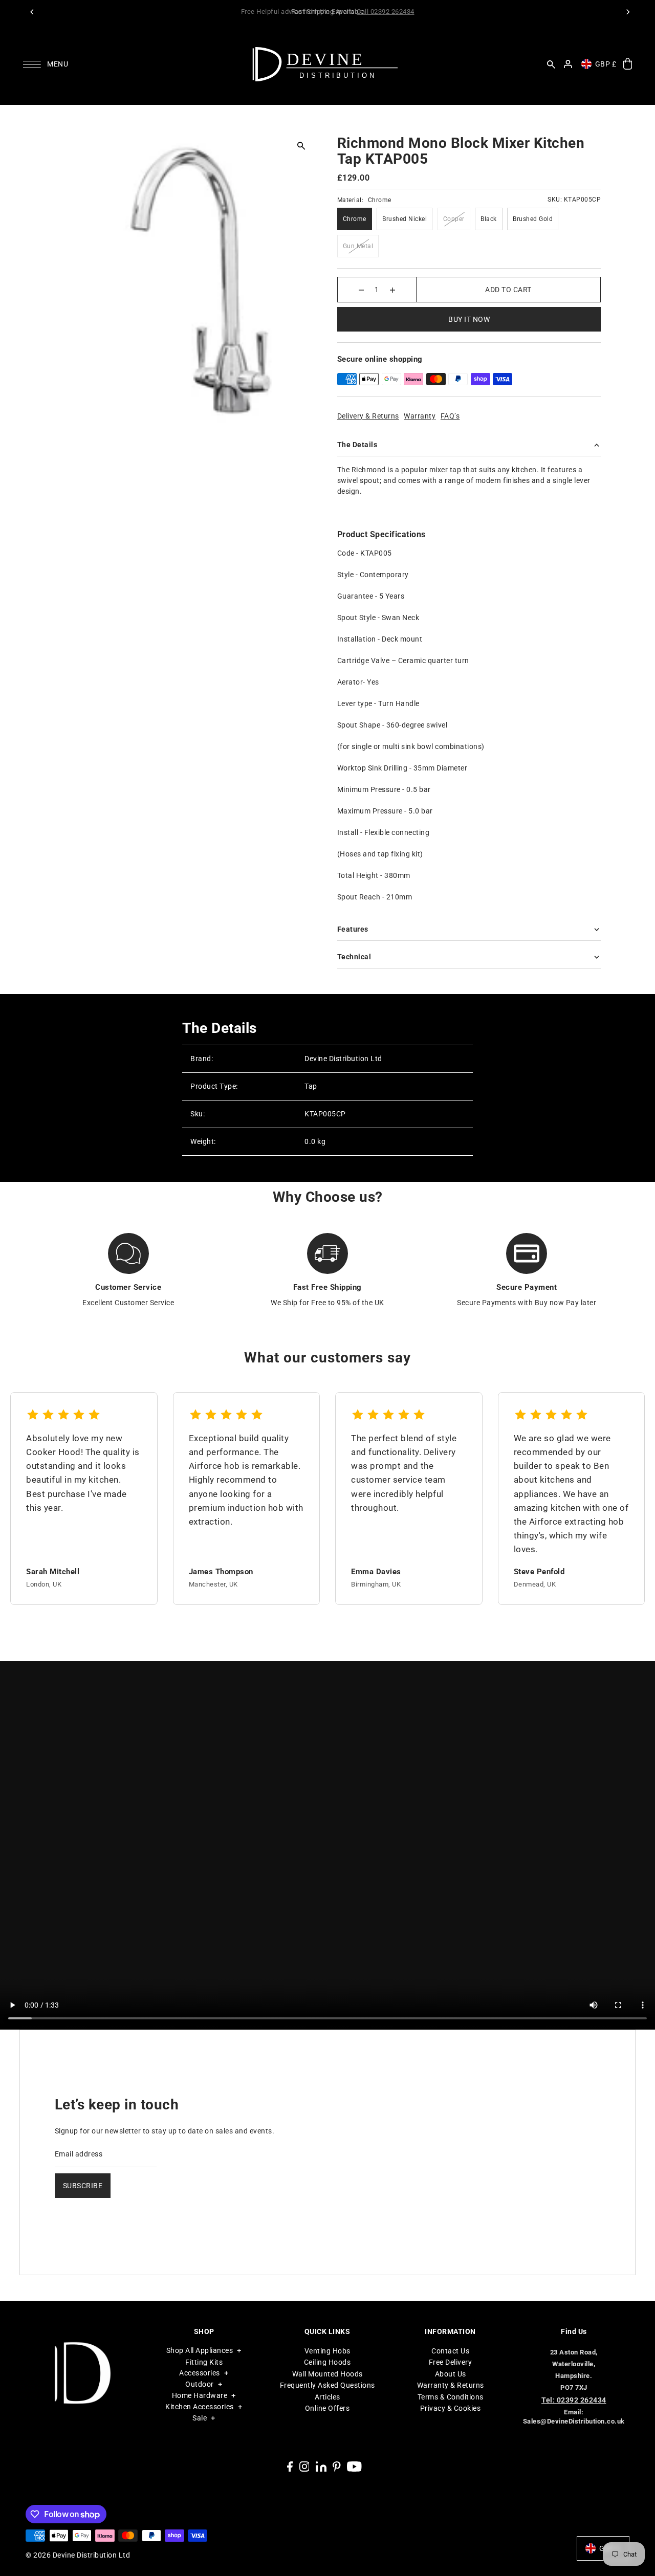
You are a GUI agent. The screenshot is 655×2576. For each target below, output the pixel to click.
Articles (327, 2397)
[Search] (551, 64)
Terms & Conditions (451, 2397)
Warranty (420, 416)
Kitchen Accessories (200, 2407)
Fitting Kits (204, 2362)
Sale (200, 2418)
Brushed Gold (533, 219)
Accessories (200, 2373)
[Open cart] (628, 64)
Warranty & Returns (451, 2385)
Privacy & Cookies (451, 2408)
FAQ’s (450, 416)
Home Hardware (200, 2395)
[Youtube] (354, 2466)
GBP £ (606, 64)
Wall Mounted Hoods (327, 2374)
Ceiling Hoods (327, 2362)
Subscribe (83, 2186)
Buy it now (469, 319)
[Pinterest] (337, 2466)
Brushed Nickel (405, 219)
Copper (454, 219)
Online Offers (327, 2408)
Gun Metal (358, 246)
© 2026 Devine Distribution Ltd (78, 2555)
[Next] (628, 12)
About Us (451, 2374)
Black (489, 219)
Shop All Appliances (200, 2350)
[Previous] (32, 12)
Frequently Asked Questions (327, 2385)
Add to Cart (508, 290)
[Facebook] (290, 2466)
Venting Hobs (327, 2351)
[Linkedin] (321, 2466)
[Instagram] (304, 2466)
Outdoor (200, 2384)
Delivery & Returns (368, 416)
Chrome (355, 219)
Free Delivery (451, 2362)
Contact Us (450, 2351)
